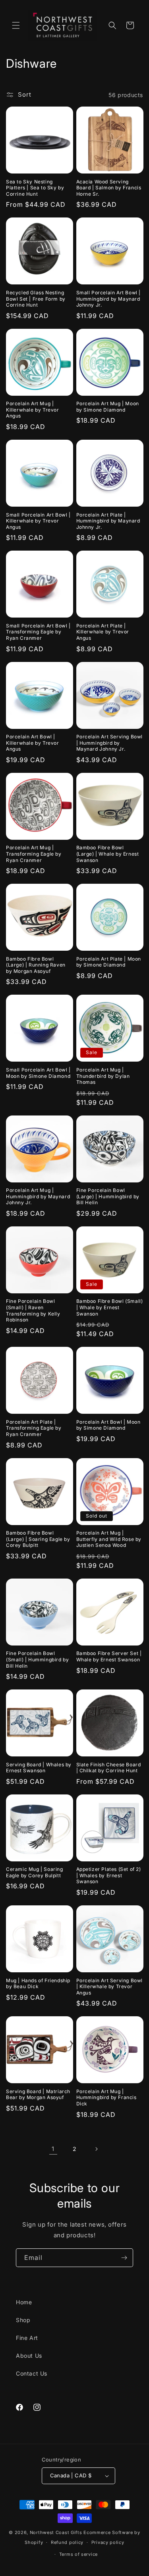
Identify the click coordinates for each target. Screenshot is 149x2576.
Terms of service (78, 2554)
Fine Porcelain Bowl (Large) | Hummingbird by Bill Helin (108, 1196)
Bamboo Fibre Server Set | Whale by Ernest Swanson (109, 1656)
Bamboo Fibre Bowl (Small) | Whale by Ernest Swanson (110, 1307)
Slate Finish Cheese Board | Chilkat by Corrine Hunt (109, 1768)
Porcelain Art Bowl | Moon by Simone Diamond (108, 1425)
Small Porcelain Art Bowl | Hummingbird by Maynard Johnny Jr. (109, 299)
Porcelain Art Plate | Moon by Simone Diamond (109, 962)
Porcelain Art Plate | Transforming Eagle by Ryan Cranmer (34, 1428)
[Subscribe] (124, 2258)
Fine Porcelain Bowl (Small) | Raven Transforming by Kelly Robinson (33, 1310)
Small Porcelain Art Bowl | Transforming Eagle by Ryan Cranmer (38, 632)
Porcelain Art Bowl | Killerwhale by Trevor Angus (33, 743)
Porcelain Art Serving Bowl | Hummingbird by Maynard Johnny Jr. (110, 743)
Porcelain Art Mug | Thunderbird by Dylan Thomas (103, 1076)
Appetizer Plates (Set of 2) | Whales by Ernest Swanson (109, 1875)
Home (24, 2302)
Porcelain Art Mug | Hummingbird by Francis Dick (106, 2097)
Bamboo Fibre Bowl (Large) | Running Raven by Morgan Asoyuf (36, 965)
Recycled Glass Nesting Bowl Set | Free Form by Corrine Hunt (36, 299)
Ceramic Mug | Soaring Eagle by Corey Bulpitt (35, 1872)
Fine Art (27, 2338)
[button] (16, 25)
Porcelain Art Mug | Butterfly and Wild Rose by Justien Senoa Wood (109, 1539)
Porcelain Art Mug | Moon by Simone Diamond (108, 407)
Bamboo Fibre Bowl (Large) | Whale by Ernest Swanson (108, 854)
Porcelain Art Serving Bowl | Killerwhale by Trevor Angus (110, 1987)
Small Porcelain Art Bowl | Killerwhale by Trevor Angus (38, 521)
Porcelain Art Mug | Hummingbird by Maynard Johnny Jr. (38, 1196)
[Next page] (96, 2149)
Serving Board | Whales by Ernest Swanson (39, 1768)
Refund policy (67, 2542)
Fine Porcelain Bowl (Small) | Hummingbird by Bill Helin (37, 1659)
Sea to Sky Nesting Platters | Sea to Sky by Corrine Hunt (35, 188)
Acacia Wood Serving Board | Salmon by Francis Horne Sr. (109, 188)
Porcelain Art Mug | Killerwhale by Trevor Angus (33, 410)
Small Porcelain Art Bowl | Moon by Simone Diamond (38, 1073)
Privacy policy (108, 2542)
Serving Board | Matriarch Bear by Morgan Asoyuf (38, 2095)
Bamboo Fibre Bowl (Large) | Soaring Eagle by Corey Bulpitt (38, 1539)
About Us (29, 2356)
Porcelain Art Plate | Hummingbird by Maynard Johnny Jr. (108, 521)
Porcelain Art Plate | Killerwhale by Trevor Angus (103, 632)
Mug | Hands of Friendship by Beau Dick (38, 1984)
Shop (23, 2320)
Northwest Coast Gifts (56, 2532)
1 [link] (53, 2149)
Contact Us (32, 2373)
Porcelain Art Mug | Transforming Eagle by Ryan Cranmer (34, 854)
